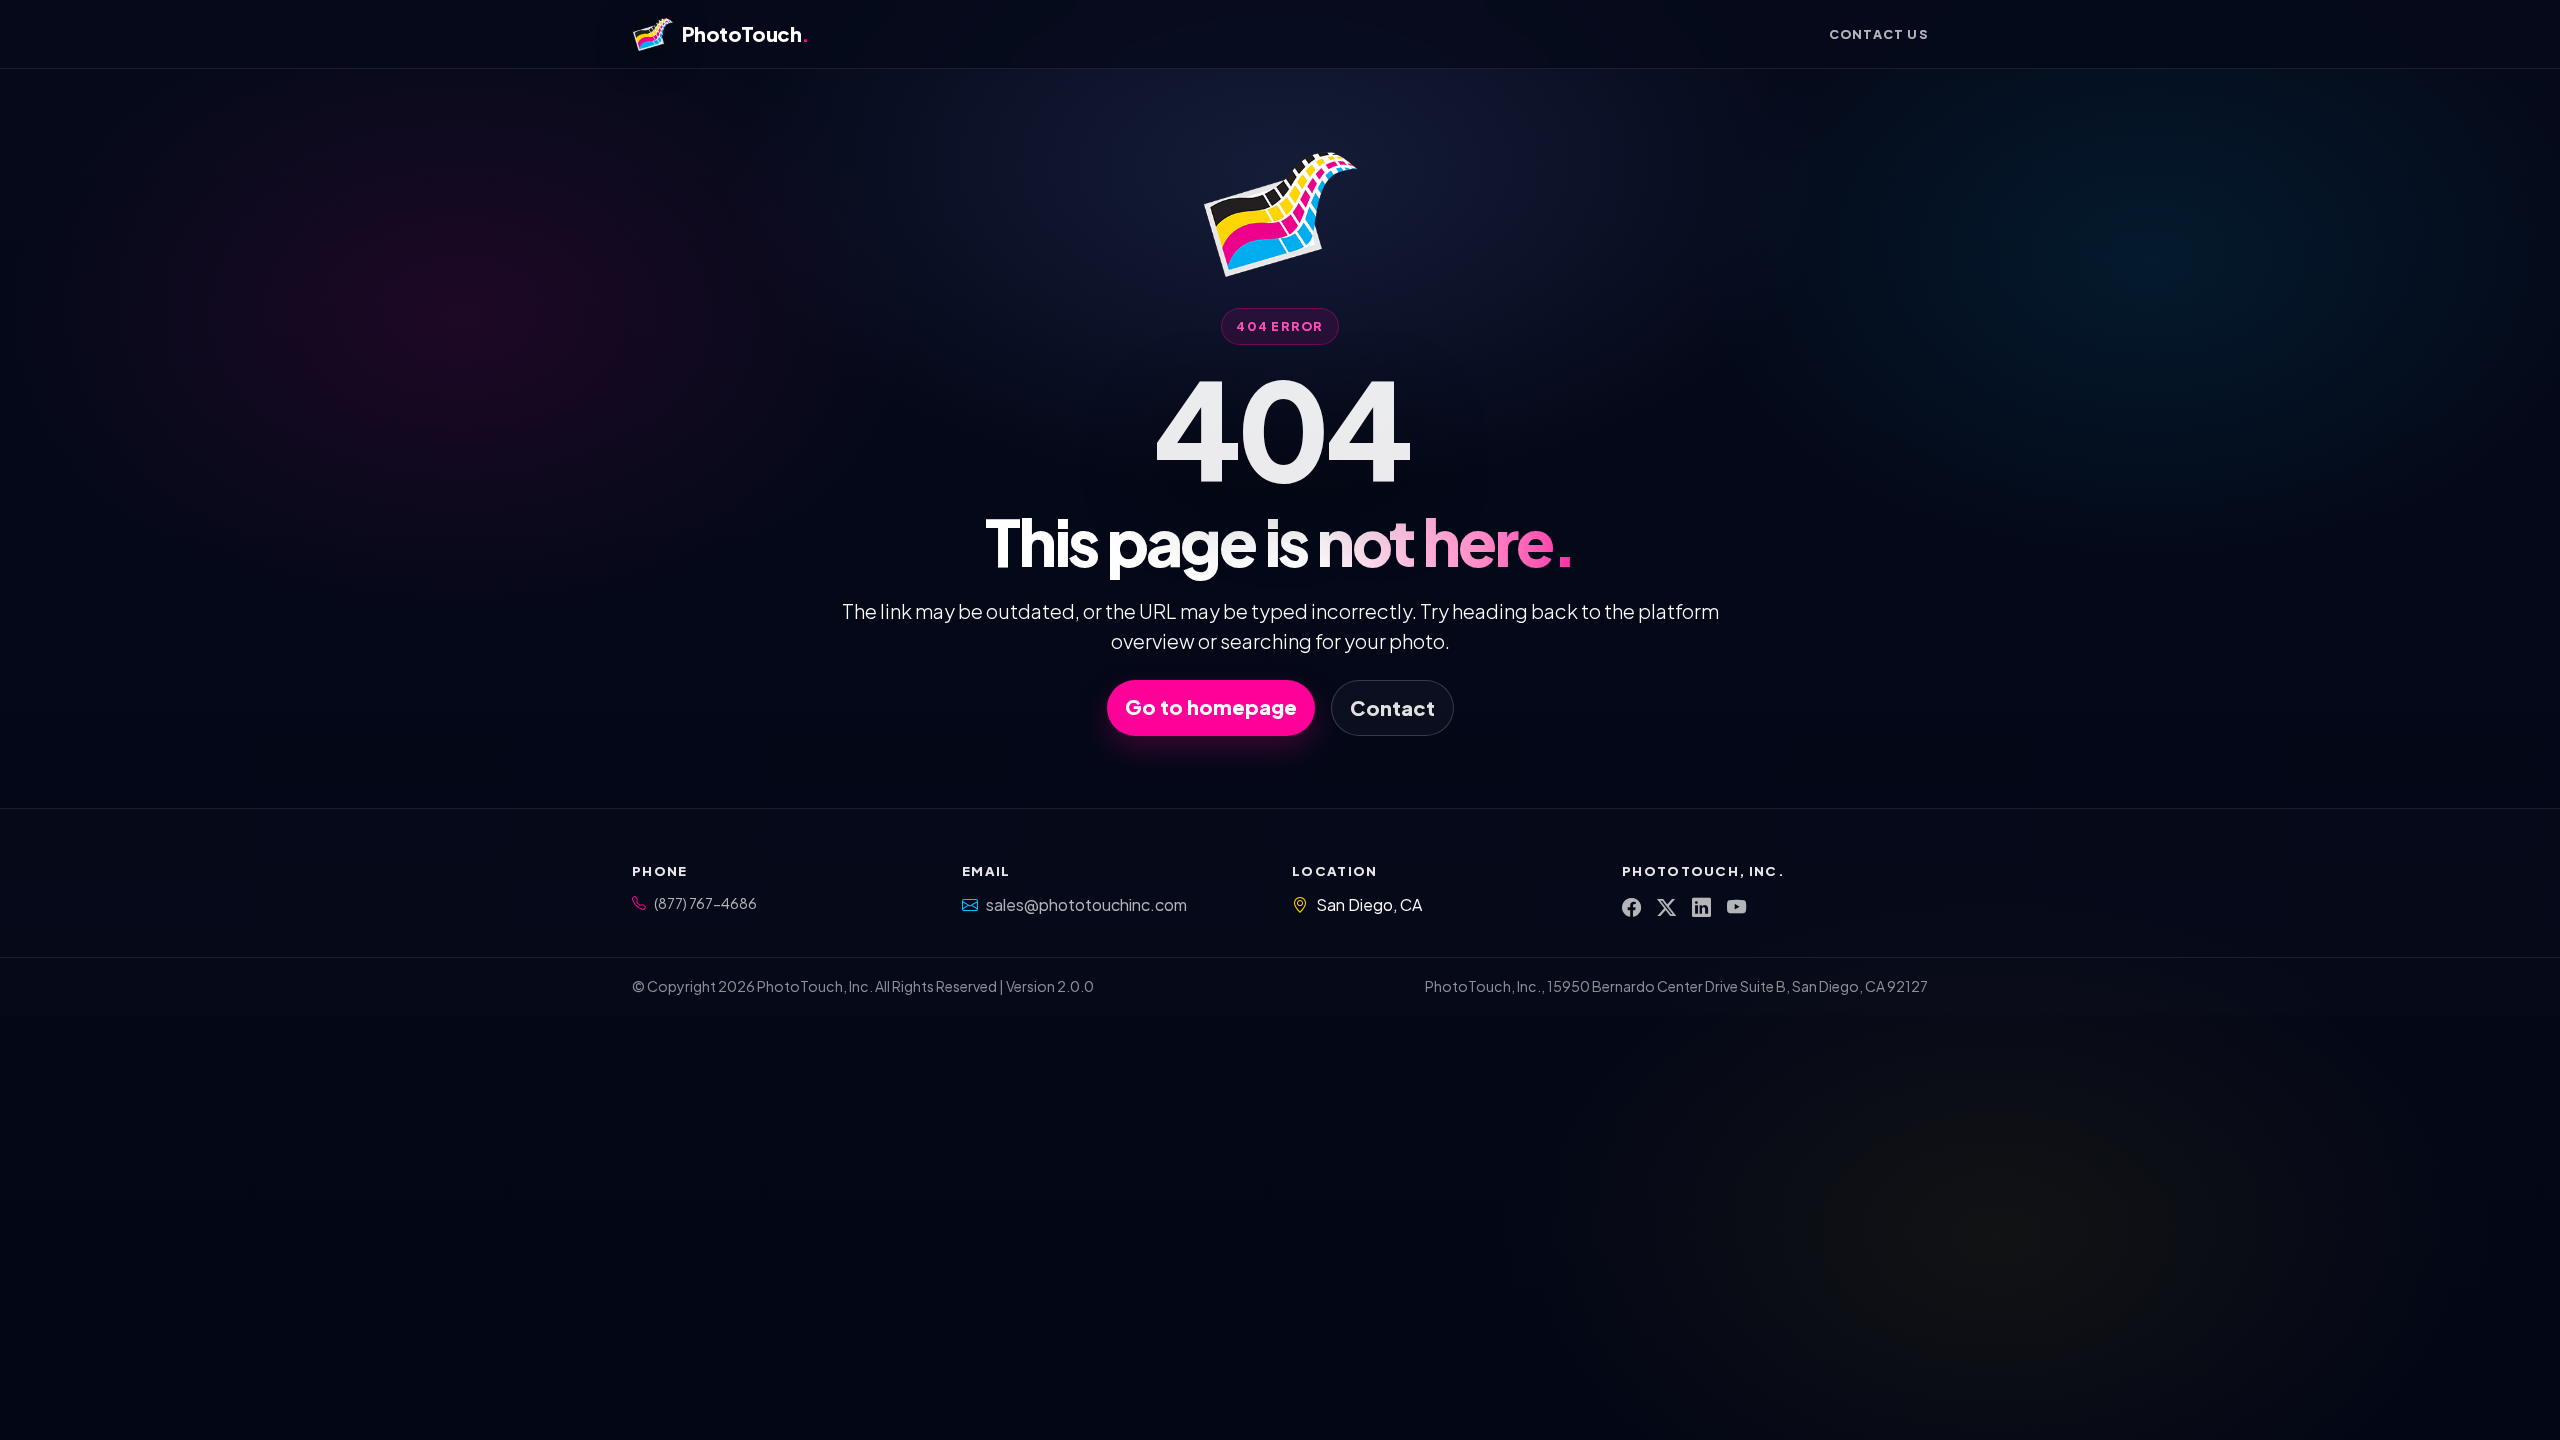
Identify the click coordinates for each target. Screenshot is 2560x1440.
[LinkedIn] (1701, 907)
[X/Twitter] (1666, 907)
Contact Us (1878, 34)
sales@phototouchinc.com (1086, 904)
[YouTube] (1736, 907)
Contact (1392, 707)
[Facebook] (1631, 907)
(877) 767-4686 (705, 903)
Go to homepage (1211, 706)
